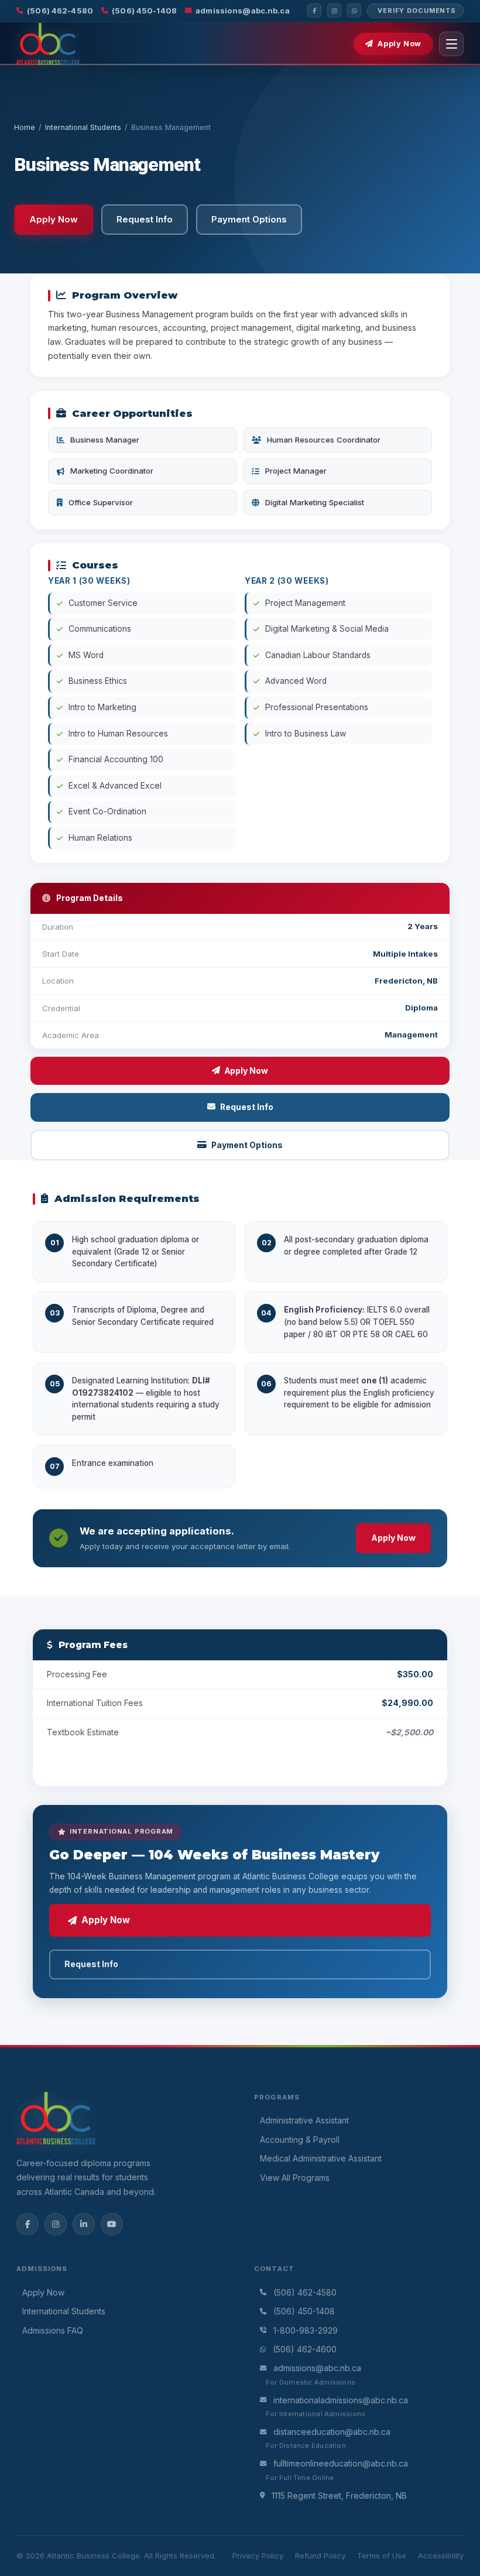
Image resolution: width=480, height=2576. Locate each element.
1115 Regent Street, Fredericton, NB (339, 2495)
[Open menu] (451, 44)
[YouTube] (112, 2224)
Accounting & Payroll (300, 2140)
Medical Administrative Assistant (321, 2158)
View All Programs (295, 2178)
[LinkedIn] (84, 2224)
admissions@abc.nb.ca (243, 11)
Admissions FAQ (53, 2330)
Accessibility (441, 2556)
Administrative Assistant (304, 2120)
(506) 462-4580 (60, 11)
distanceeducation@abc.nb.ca (332, 2432)
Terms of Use (382, 2556)
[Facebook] (314, 11)
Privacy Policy (258, 2556)
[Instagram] (334, 11)
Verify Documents (417, 11)
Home (25, 127)
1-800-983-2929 (306, 2330)
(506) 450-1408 (144, 11)
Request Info (247, 1107)
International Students (83, 127)
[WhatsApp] (354, 11)
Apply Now (400, 44)
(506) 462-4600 (305, 2349)
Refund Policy (320, 2556)
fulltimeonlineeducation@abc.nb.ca (341, 2463)
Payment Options (247, 1145)
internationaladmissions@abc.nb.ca (341, 2400)
